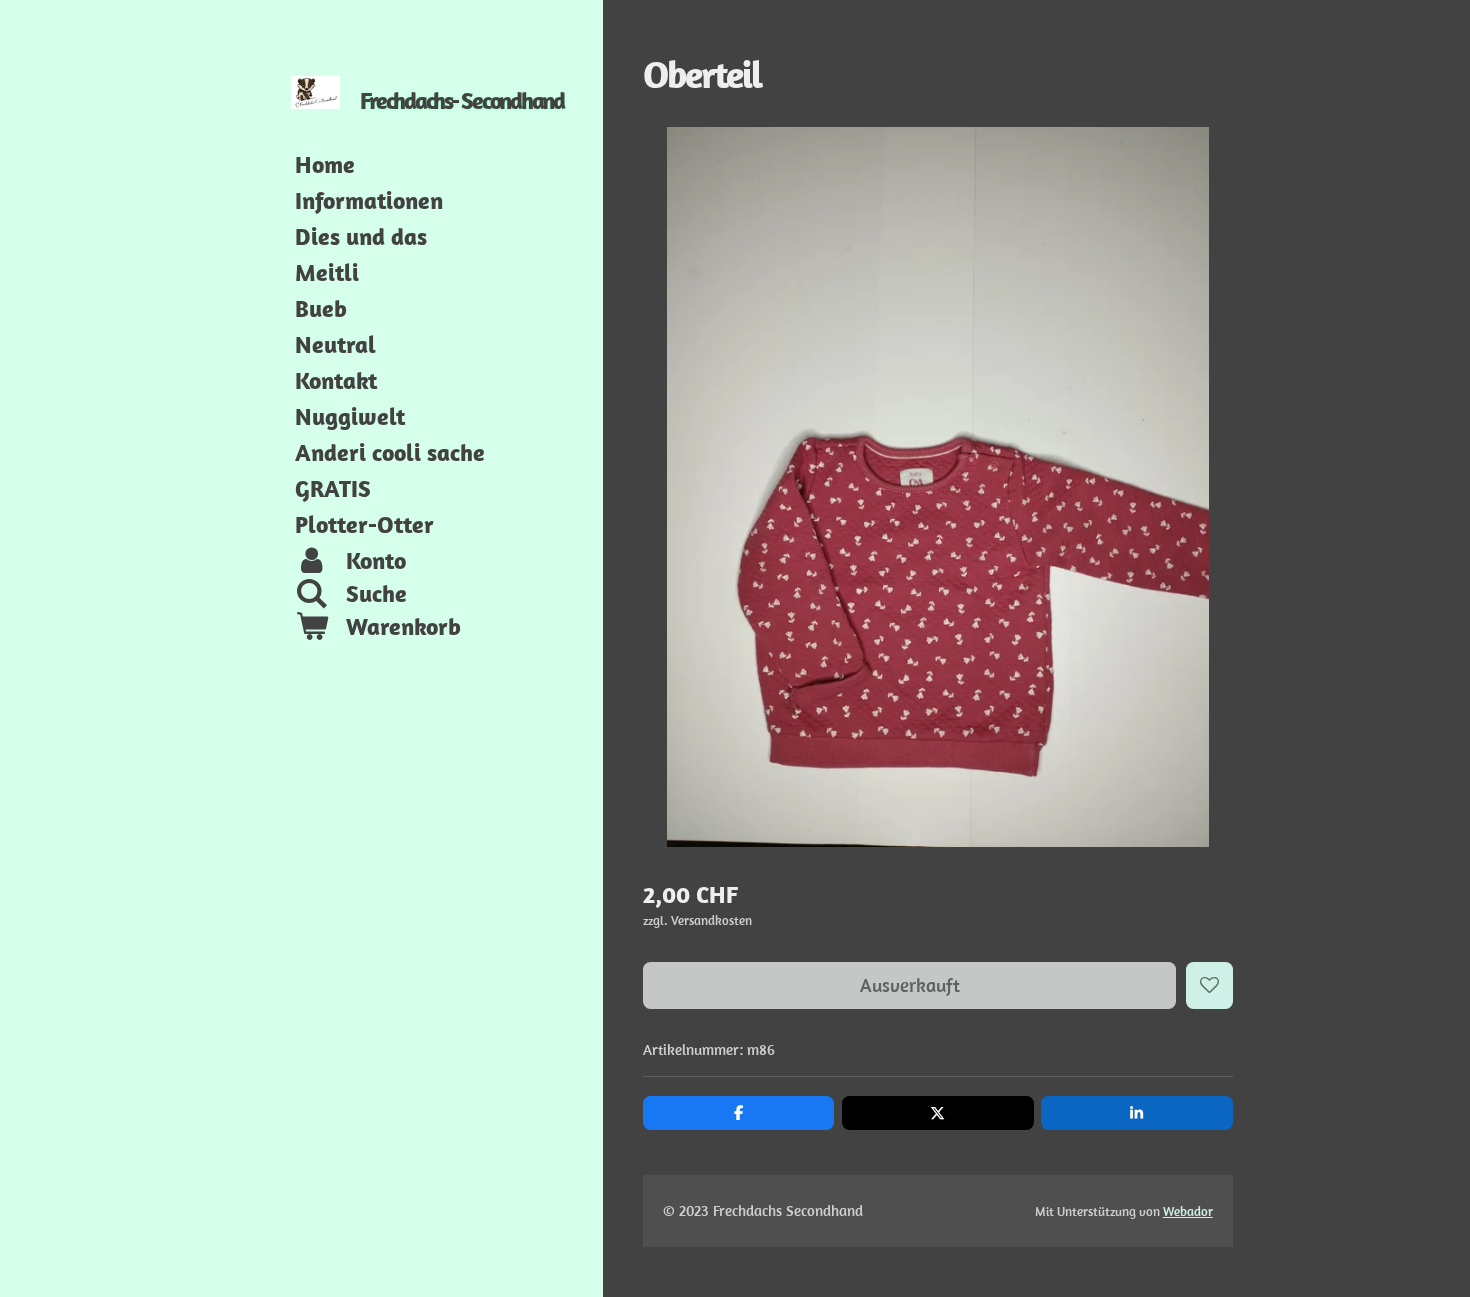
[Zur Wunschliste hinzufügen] (1209, 985)
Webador (1188, 1211)
